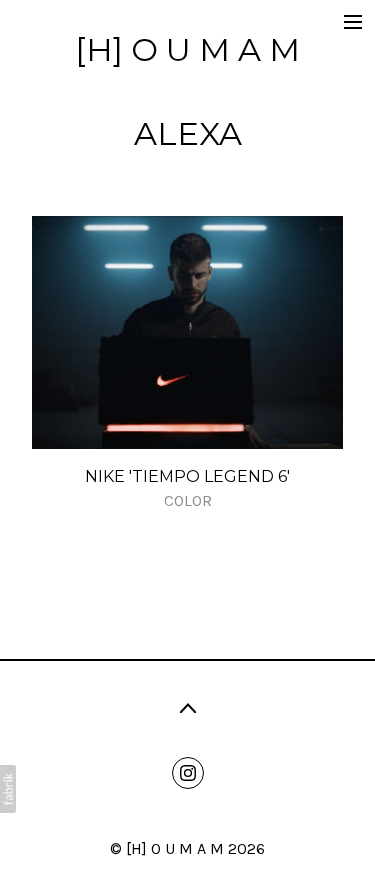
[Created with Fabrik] (8, 789)
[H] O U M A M (175, 848)
